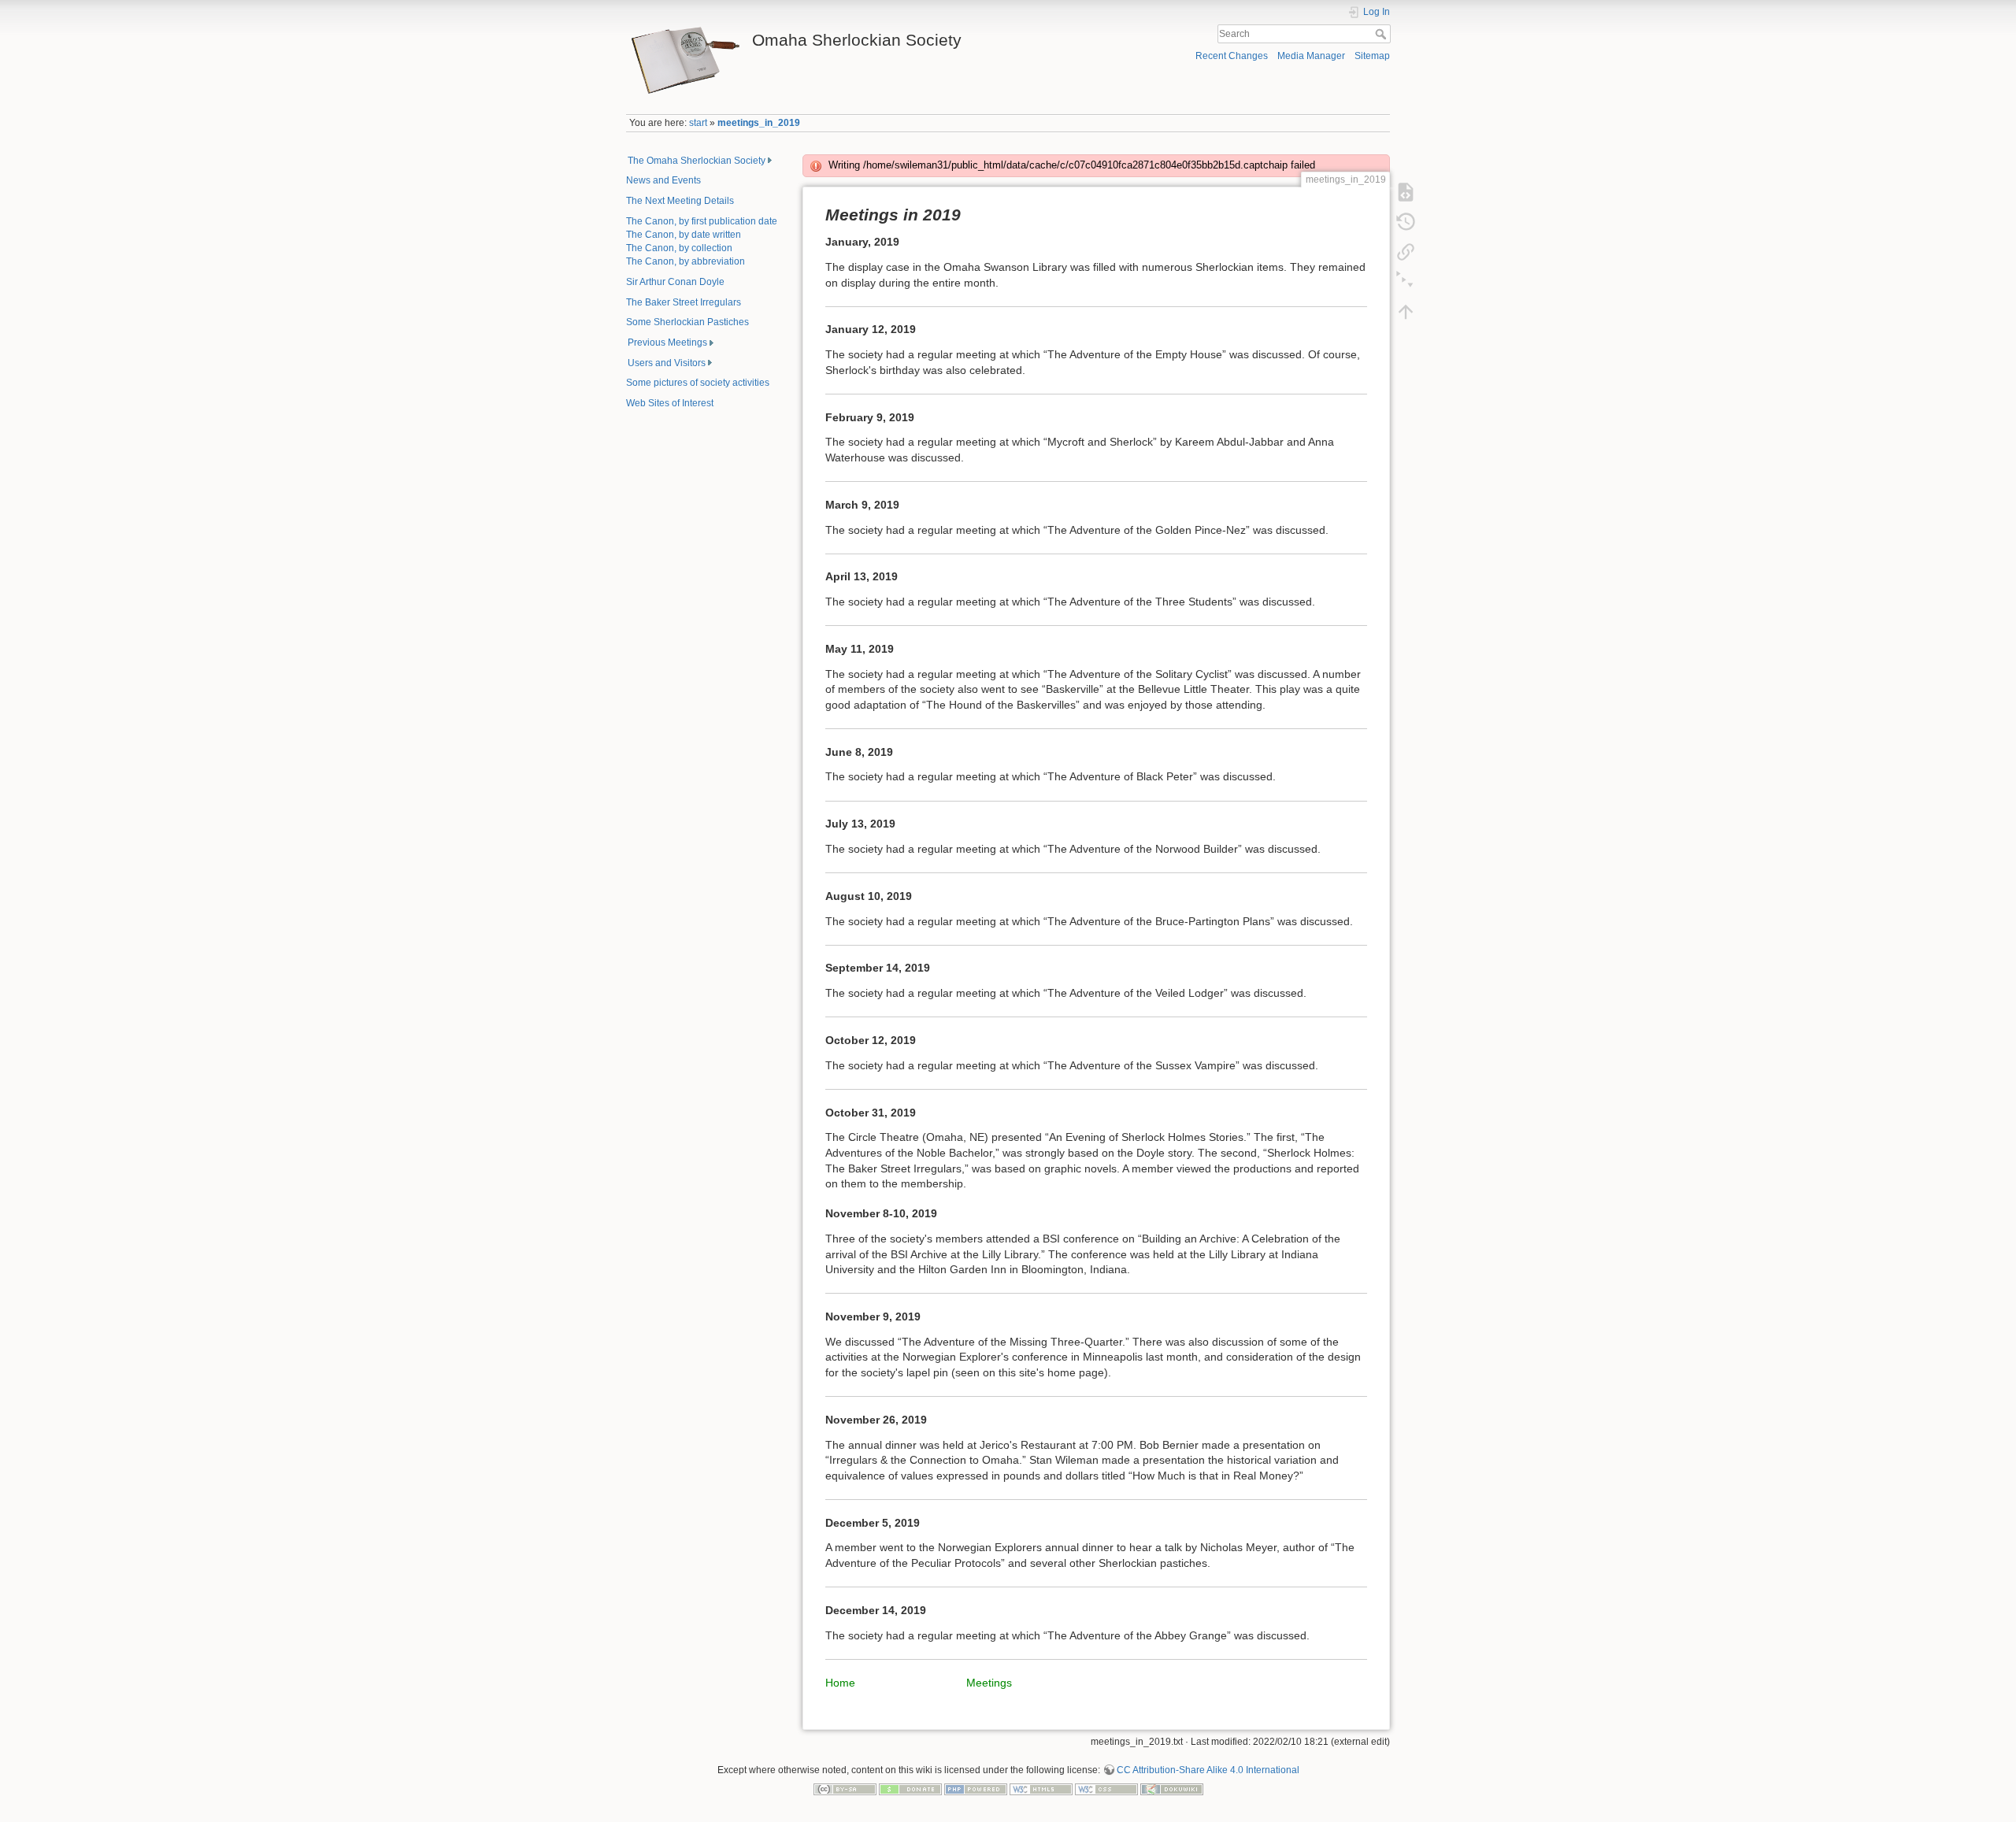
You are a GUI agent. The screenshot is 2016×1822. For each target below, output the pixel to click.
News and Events (663, 180)
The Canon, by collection (679, 248)
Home (840, 1683)
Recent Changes (1232, 56)
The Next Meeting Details (680, 201)
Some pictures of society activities (698, 383)
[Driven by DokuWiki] (1172, 1789)
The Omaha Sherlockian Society (697, 161)
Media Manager (1311, 56)
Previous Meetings (667, 343)
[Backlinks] (1406, 252)
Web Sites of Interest (670, 403)
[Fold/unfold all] (1406, 282)
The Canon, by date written (684, 235)
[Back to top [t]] (1406, 312)
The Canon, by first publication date (702, 221)
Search (1382, 34)
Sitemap (1372, 56)
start (698, 123)
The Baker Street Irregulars (684, 302)
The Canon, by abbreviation (686, 261)
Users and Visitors (667, 363)
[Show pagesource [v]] (1406, 192)
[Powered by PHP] (976, 1789)
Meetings (989, 1683)
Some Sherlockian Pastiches (687, 322)
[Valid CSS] (1106, 1789)
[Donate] (910, 1789)
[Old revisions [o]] (1406, 222)
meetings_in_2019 (759, 123)
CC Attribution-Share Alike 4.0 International (1208, 1770)
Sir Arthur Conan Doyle (675, 282)
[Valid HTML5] (1041, 1789)
